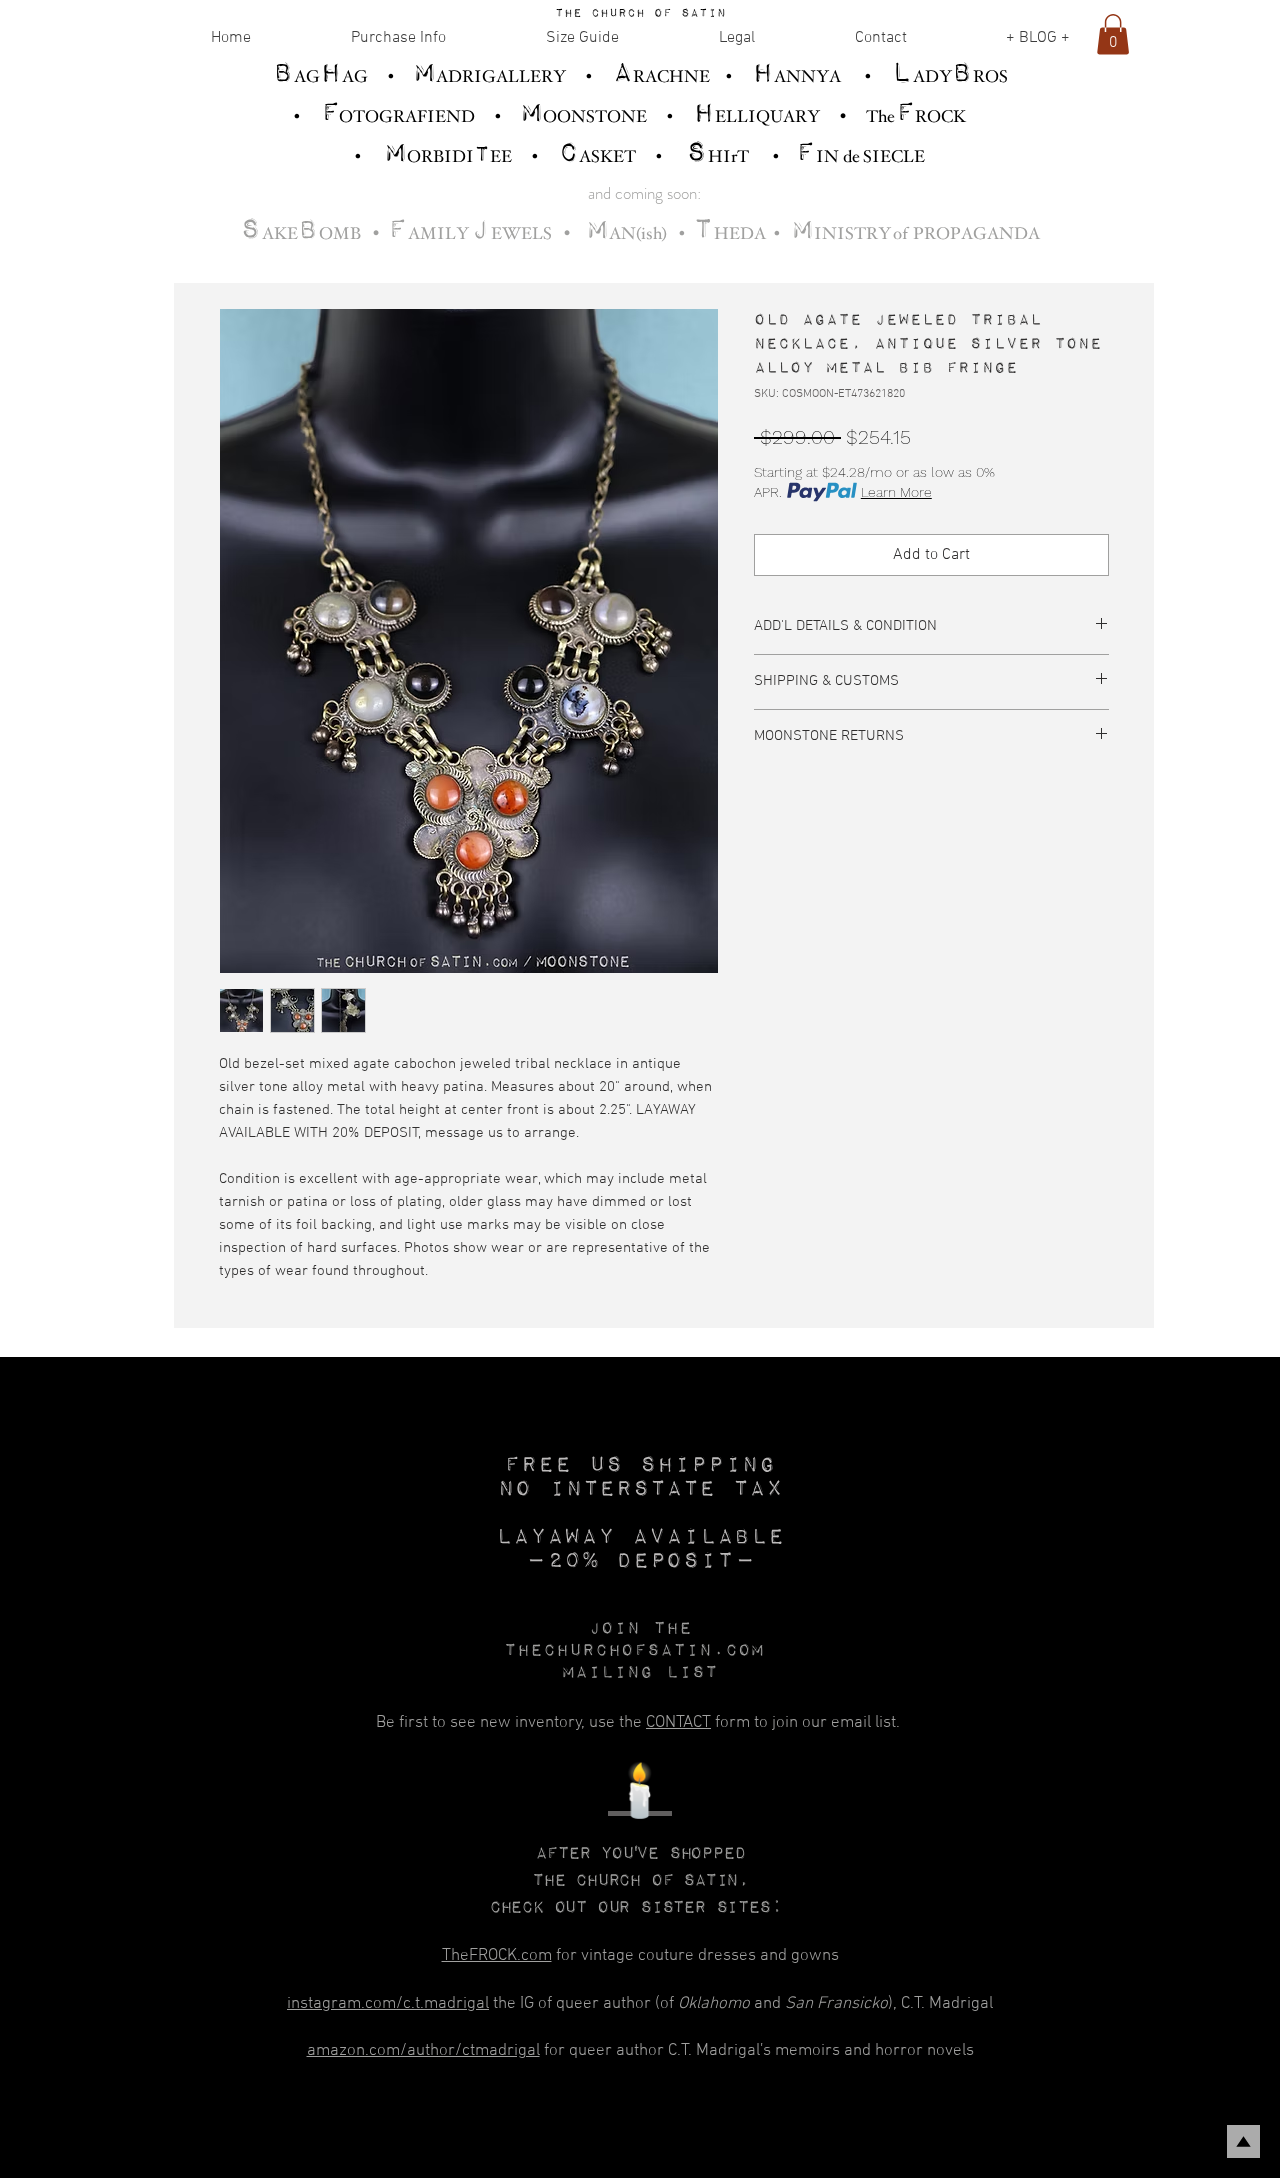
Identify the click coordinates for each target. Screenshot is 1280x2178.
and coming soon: (644, 193)
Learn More (896, 492)
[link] (1113, 34)
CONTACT (678, 1723)
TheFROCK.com (497, 1956)
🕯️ (640, 1795)
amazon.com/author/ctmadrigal (423, 2051)
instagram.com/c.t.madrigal (388, 2004)
